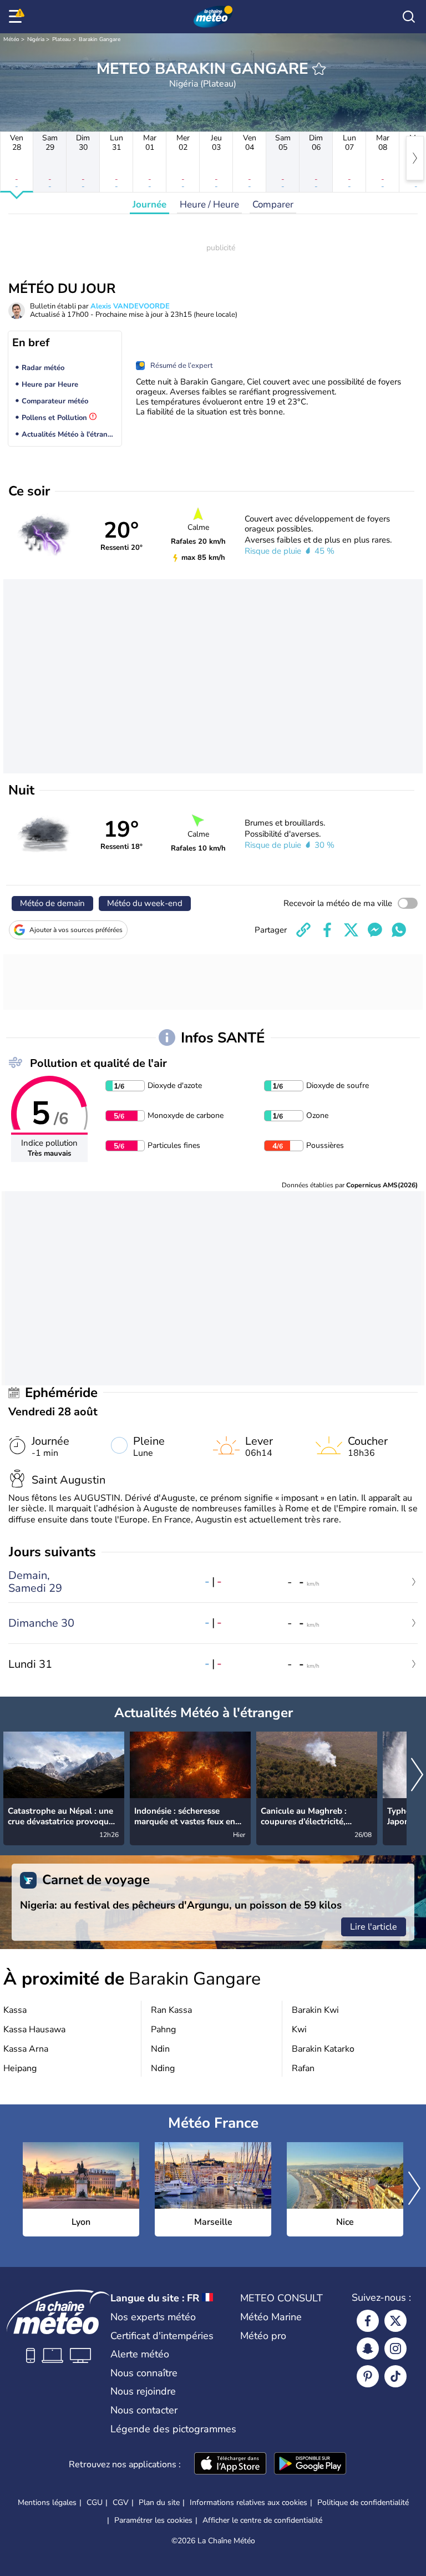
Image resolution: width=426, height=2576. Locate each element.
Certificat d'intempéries (162, 2336)
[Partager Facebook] (327, 930)
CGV (121, 2502)
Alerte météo (140, 2354)
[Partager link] (303, 930)
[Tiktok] (395, 2376)
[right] (415, 158)
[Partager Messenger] (375, 930)
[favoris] (319, 69)
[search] (409, 17)
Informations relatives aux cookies (248, 2502)
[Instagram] (395, 2349)
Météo (11, 39)
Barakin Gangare (100, 39)
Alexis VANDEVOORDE (130, 306)
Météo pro (263, 2336)
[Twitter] (395, 2321)
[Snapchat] (368, 2349)
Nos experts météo (153, 2317)
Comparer (273, 204)
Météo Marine (271, 2317)
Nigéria (36, 39)
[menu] (17, 17)
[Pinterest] (368, 2376)
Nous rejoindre (143, 2391)
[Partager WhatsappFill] (399, 930)
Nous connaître (144, 2373)
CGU (95, 2502)
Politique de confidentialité (363, 2502)
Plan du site (159, 2502)
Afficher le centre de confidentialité (262, 2521)
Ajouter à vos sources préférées (76, 930)
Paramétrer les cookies (153, 2521)
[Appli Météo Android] (310, 2464)
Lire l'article (374, 1927)
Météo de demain (52, 903)
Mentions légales (47, 2502)
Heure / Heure (209, 204)
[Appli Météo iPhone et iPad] (230, 2464)
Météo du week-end (145, 903)
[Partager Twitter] (351, 930)
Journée (149, 204)
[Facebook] (368, 2321)
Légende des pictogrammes (173, 2429)
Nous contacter (144, 2410)
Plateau (62, 39)
